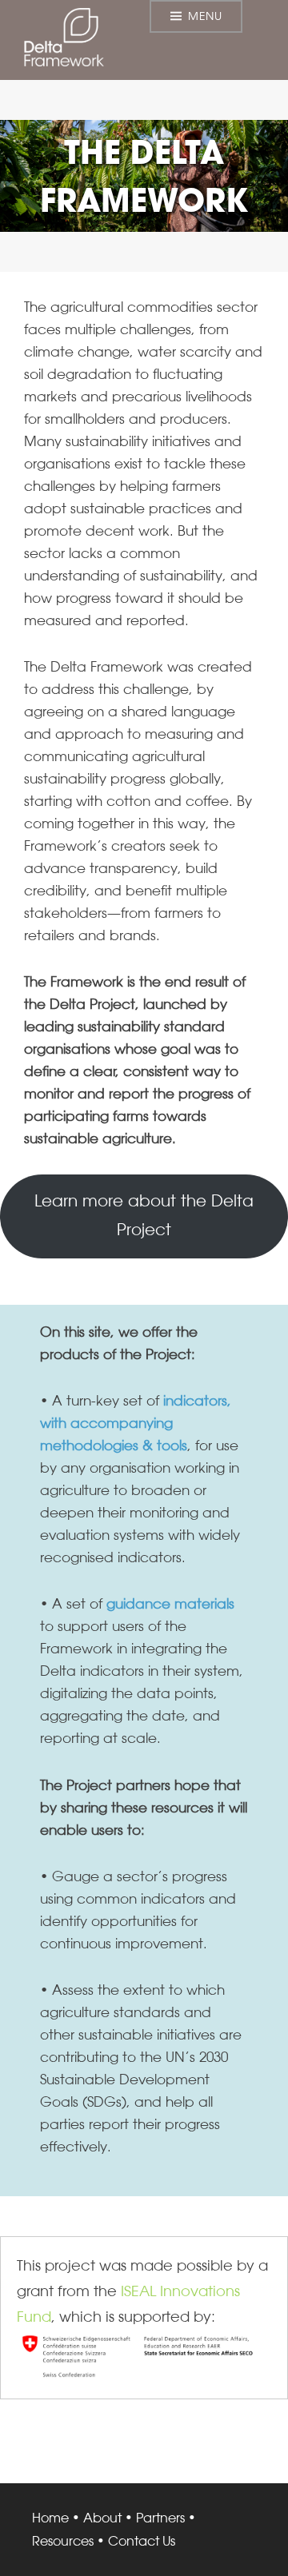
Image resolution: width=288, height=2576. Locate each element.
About (102, 2518)
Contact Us (142, 2541)
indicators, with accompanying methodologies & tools (136, 1423)
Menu (205, 16)
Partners (160, 2518)
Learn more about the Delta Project (144, 1215)
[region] (144, 176)
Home (50, 2518)
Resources (63, 2541)
